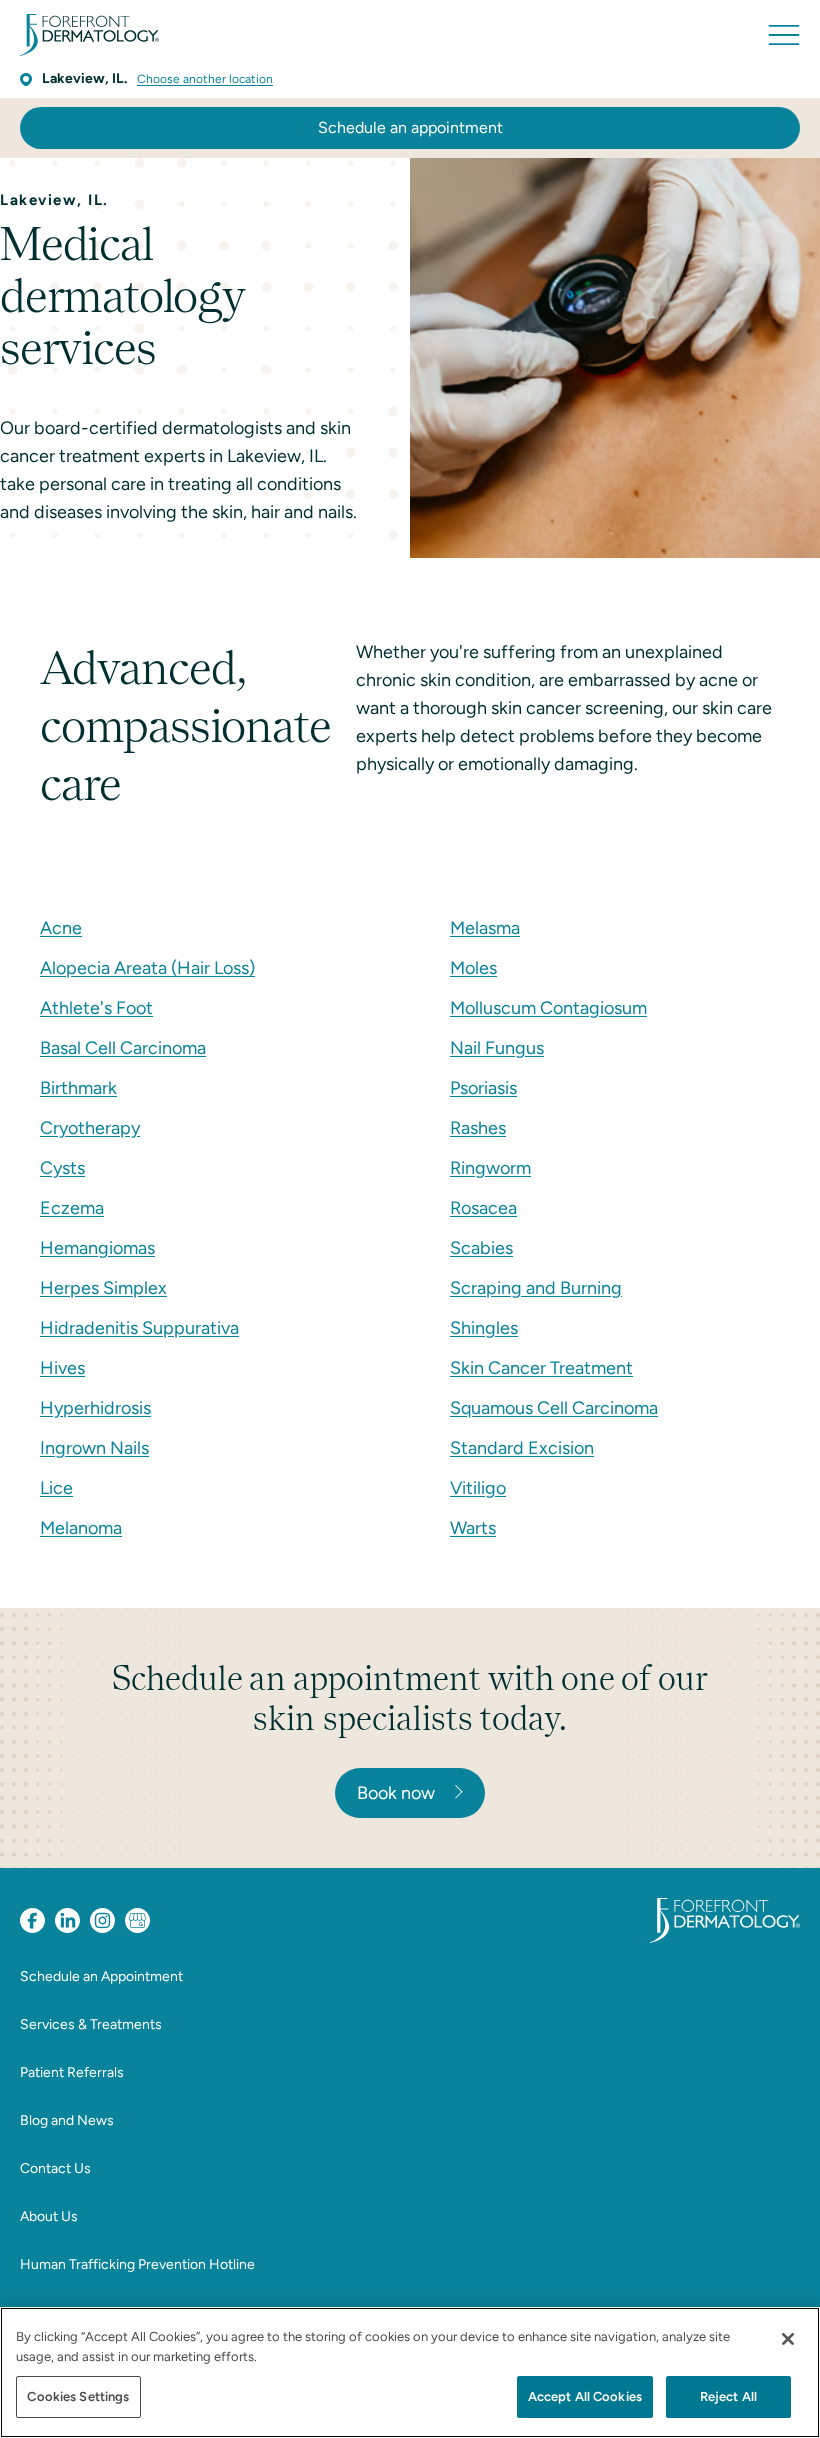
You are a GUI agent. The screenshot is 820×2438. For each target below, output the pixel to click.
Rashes (478, 1128)
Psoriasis (483, 1088)
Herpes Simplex (103, 1288)
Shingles (484, 1328)
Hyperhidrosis (95, 1408)
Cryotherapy (90, 1128)
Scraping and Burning (536, 1288)
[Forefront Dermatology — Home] (89, 35)
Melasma (485, 928)
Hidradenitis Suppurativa (139, 1328)
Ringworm (490, 1168)
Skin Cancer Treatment (541, 1368)
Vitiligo (478, 1488)
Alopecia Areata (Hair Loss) (147, 968)
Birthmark (78, 1088)
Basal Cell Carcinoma (123, 1048)
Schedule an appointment (410, 127)
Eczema (72, 1208)
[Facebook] (32, 1920)
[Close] (788, 2339)
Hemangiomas (97, 1248)
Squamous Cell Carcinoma (554, 1408)
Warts (473, 1528)
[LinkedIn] (67, 1920)
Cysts (62, 1168)
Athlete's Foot (96, 1008)
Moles (473, 968)
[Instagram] (102, 1920)
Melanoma (81, 1528)
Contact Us (55, 2168)
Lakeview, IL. (84, 78)
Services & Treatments (91, 2024)
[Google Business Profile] (137, 1920)
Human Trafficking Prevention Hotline (137, 2264)
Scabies (481, 1248)
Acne (61, 928)
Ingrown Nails (94, 1448)
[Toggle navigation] (784, 35)
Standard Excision (522, 1448)
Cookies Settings (78, 2396)
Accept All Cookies (585, 2396)
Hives (62, 1368)
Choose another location (205, 79)
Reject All (728, 2396)
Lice (56, 1488)
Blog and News (67, 2120)
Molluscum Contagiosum (548, 1008)
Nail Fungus (497, 1048)
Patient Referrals (72, 2072)
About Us (49, 2216)
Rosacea (483, 1208)
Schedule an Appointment (101, 1976)
